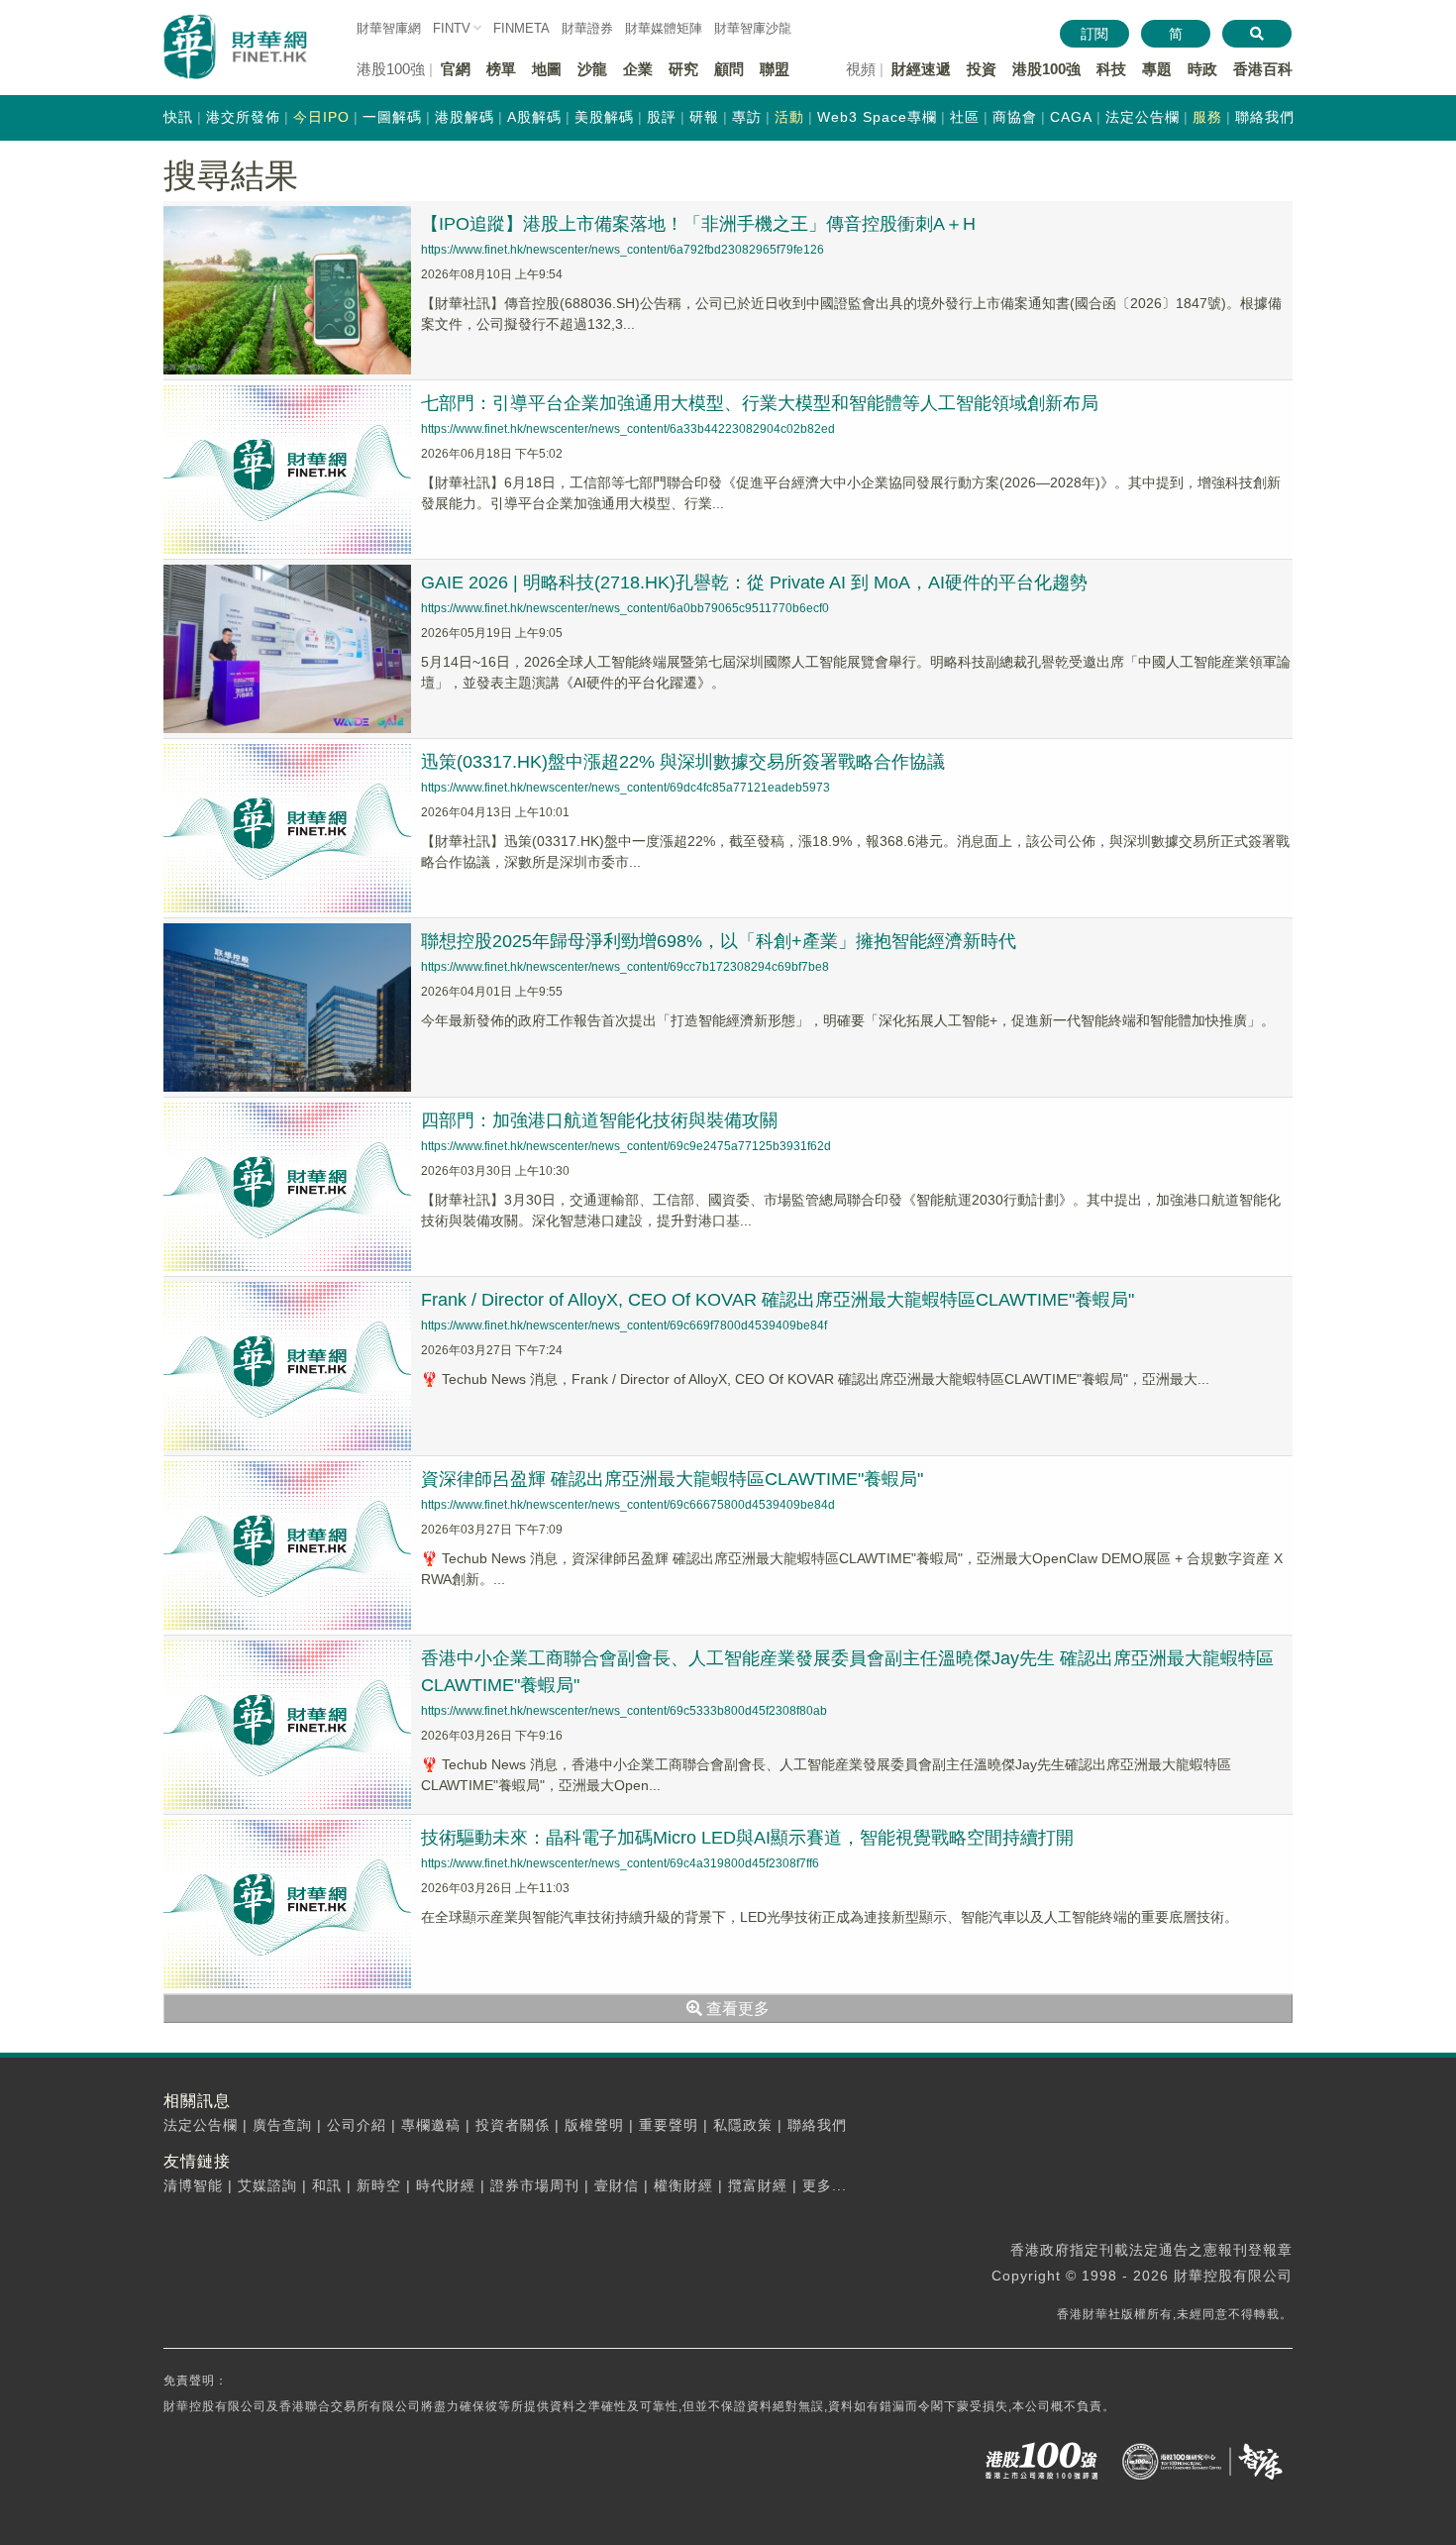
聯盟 (775, 69)
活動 (789, 117)
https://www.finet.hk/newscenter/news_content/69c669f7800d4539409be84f (624, 1326)
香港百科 (1263, 69)
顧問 (729, 69)
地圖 (547, 69)
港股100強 (1046, 69)
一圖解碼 (392, 117)
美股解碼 (604, 117)
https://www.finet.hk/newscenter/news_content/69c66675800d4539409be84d (628, 1505)
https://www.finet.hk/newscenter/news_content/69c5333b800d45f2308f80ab (624, 1711)
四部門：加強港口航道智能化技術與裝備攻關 (599, 1120)
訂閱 (1094, 34)
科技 (1111, 69)
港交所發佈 (243, 117)
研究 (683, 69)
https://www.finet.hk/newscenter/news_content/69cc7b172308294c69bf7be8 (625, 967)
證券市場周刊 (535, 2185)
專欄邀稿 (431, 2125)
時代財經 (446, 2185)
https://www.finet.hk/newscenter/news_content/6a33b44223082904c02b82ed (628, 429)
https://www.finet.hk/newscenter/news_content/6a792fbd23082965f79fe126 (623, 250)
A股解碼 (534, 117)
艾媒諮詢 (267, 2185)
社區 (965, 117)
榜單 (501, 69)
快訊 (178, 117)
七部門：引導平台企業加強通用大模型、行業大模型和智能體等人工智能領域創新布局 (760, 403)
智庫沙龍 (753, 28)
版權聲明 (594, 2125)
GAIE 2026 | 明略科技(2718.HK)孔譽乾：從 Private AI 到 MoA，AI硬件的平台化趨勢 (754, 583)
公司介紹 (357, 2125)
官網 (456, 69)
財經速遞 (921, 69)
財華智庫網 (389, 28)
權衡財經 (683, 2185)
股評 (662, 117)
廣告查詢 (282, 2125)
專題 (1157, 69)
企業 (638, 69)
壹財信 (617, 2185)
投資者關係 (513, 2125)
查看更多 (736, 2009)
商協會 (1015, 117)
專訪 (747, 117)
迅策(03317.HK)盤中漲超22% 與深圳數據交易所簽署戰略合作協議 (683, 762)
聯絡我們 (1265, 117)
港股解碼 (465, 117)
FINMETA (521, 28)
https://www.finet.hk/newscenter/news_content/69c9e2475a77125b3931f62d (626, 1146)
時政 (1202, 69)
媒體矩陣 (664, 28)
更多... (825, 2185)
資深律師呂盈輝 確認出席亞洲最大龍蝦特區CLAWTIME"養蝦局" (672, 1479)
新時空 (379, 2185)
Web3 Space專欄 (877, 117)
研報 (704, 117)
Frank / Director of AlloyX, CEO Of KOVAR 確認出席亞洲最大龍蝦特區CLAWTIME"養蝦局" (778, 1300)
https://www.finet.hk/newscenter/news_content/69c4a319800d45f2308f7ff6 (620, 1863)
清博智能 (193, 2185)
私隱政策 (743, 2125)
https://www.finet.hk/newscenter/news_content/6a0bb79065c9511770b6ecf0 (625, 608)
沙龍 (592, 69)
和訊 (327, 2185)
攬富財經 (758, 2185)
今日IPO (321, 117)
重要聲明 (669, 2125)
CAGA (1071, 117)
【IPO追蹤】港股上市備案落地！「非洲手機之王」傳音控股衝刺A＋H (698, 224)
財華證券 (587, 28)
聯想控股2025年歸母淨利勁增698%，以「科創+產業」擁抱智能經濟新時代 (719, 941)
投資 (982, 69)
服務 (1207, 117)
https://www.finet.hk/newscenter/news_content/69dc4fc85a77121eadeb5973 (625, 788)
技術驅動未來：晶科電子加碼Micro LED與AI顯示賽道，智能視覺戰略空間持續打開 (747, 1838)
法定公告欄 (1143, 117)
